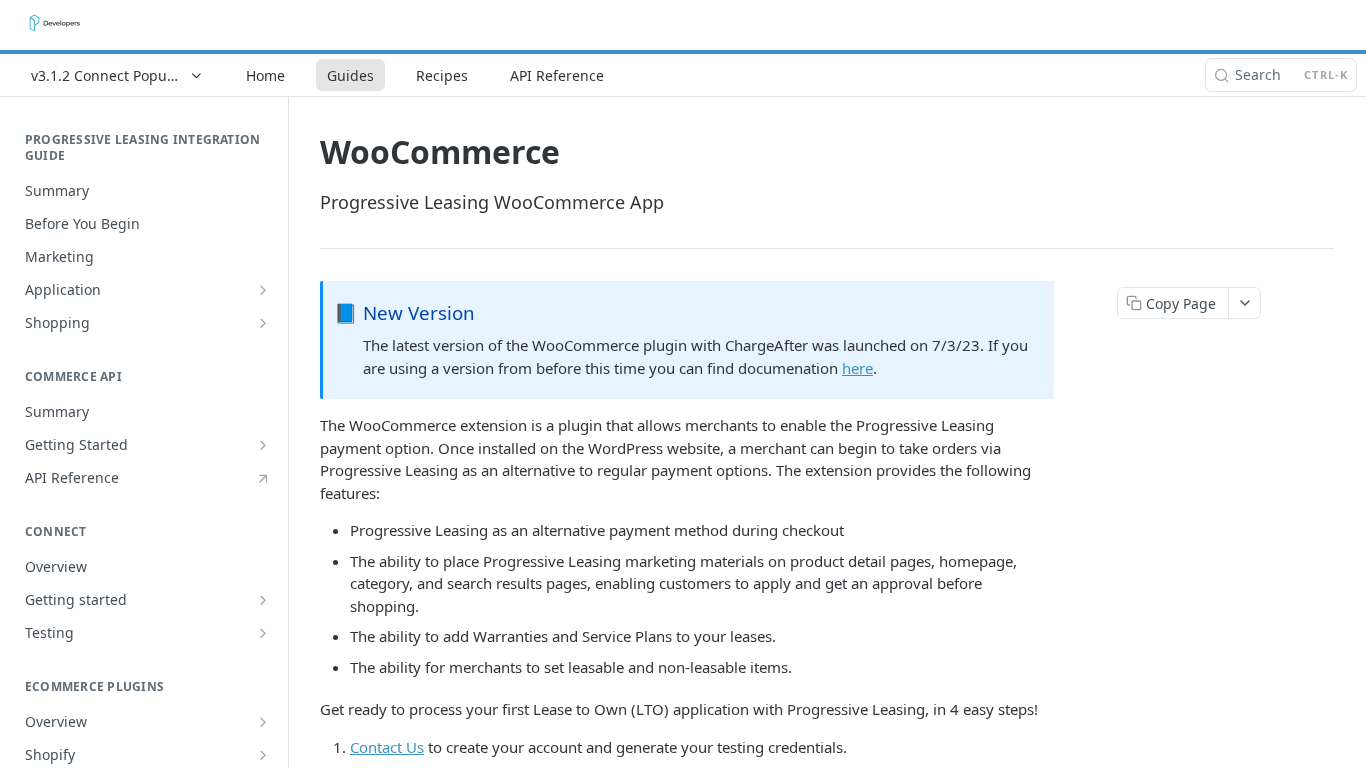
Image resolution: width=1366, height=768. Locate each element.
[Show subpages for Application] (263, 290)
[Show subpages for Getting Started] (263, 445)
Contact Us (387, 747)
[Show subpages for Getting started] (263, 600)
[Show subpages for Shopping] (263, 323)
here (857, 368)
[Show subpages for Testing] (263, 633)
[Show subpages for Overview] (263, 722)
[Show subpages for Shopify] (263, 755)
